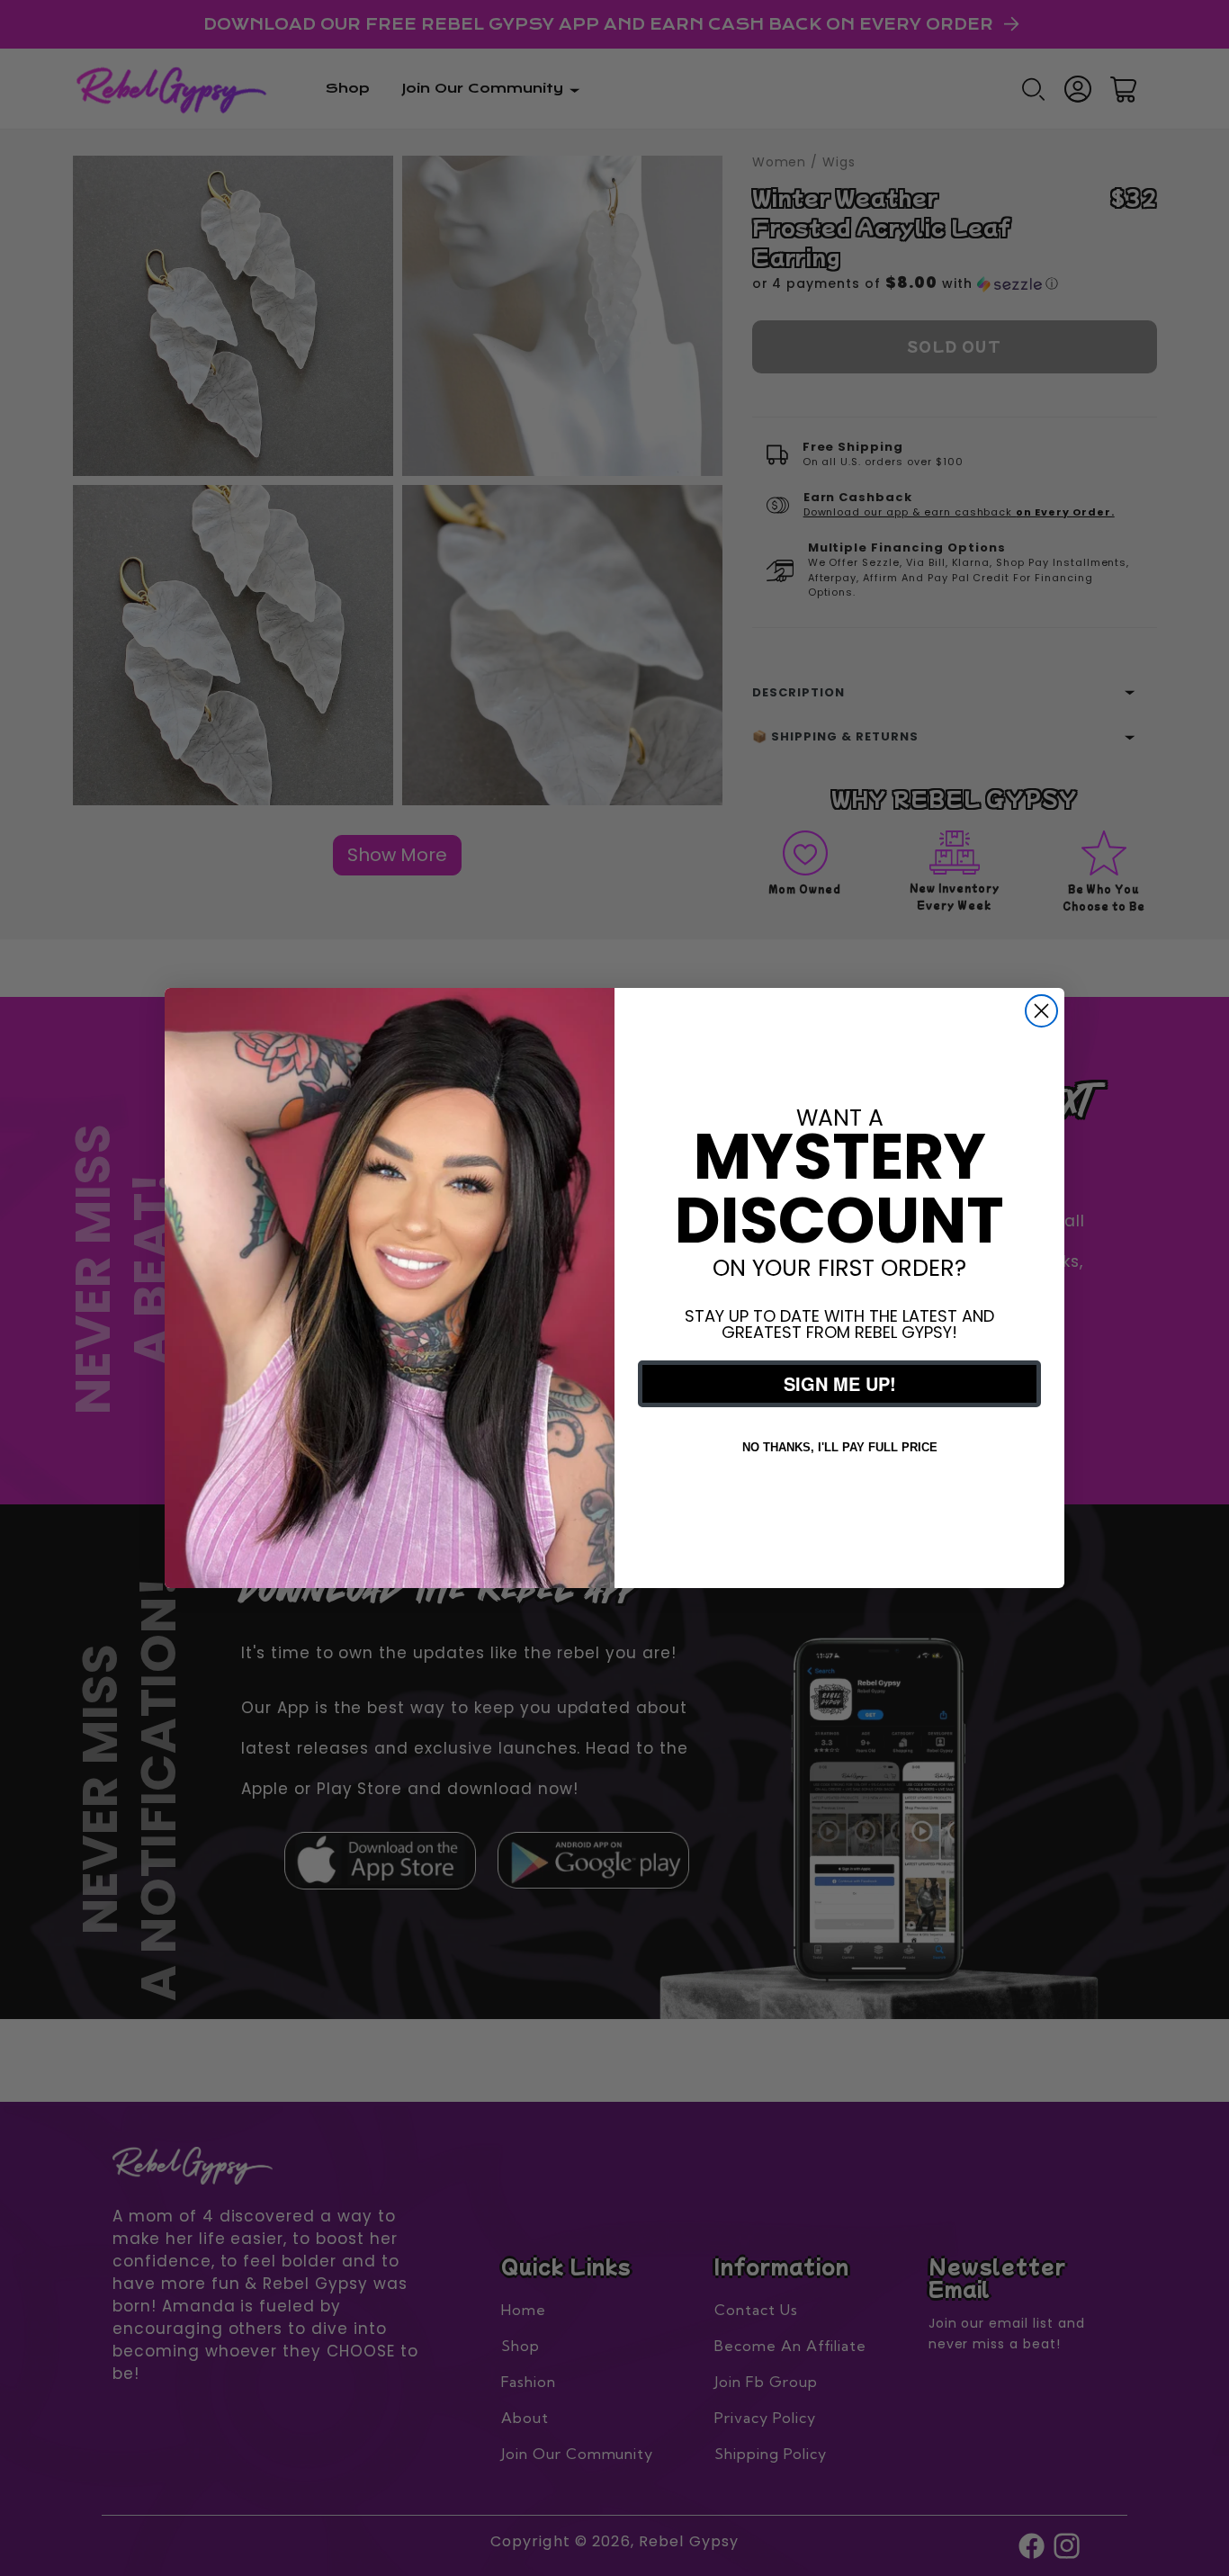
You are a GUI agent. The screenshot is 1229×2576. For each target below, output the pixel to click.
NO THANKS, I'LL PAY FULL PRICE (840, 1447)
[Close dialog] (1041, 1011)
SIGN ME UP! (840, 1383)
